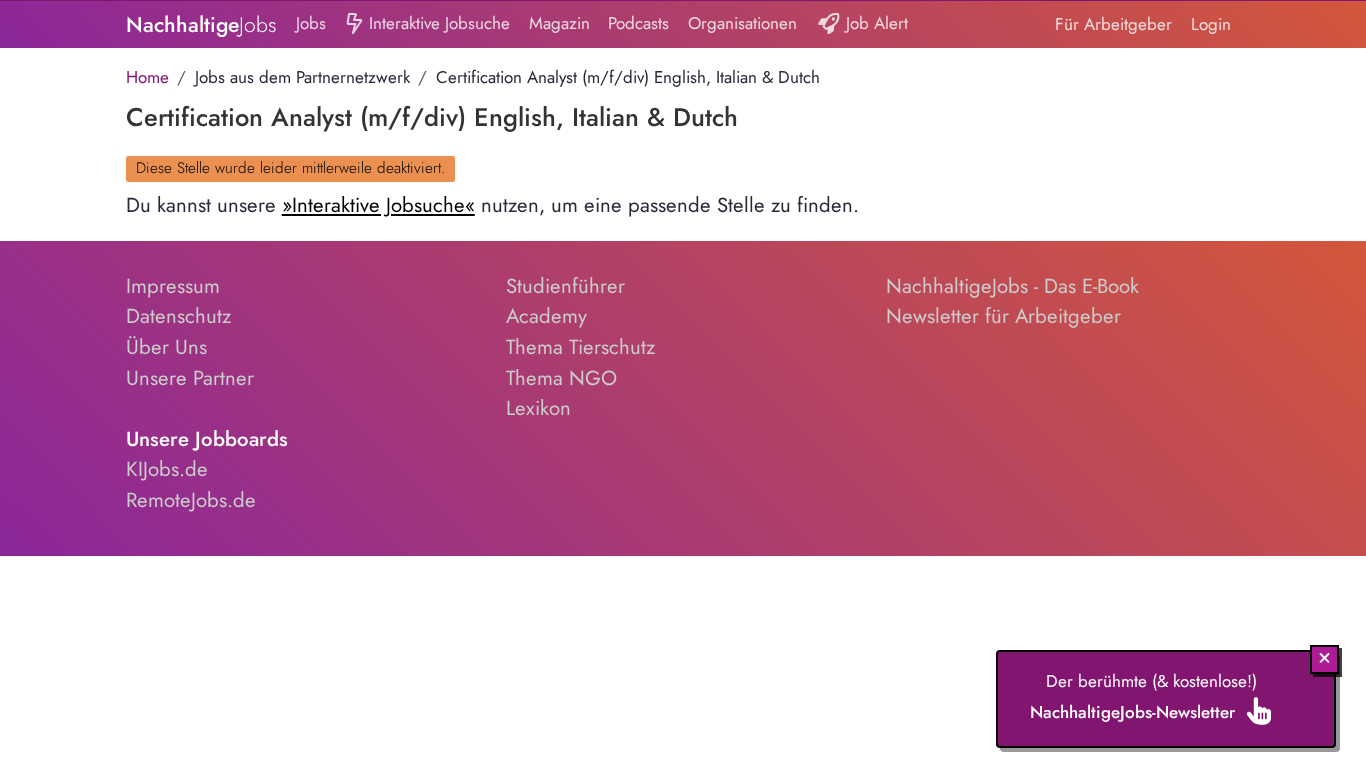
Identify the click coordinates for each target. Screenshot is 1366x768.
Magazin (559, 23)
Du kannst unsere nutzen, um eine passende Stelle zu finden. (492, 205)
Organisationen (742, 23)
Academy (546, 316)
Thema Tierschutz (580, 347)
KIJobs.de (167, 469)
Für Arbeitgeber (1113, 24)
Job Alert (874, 23)
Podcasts (638, 23)
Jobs (311, 23)
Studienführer (565, 286)
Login (1211, 24)
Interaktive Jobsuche (437, 23)
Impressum (173, 286)
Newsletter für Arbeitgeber (1003, 316)
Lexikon (538, 408)
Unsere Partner (190, 378)
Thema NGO (561, 378)
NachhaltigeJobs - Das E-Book (1012, 286)
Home (147, 77)
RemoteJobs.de (191, 500)
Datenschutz (178, 316)
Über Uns (166, 347)
